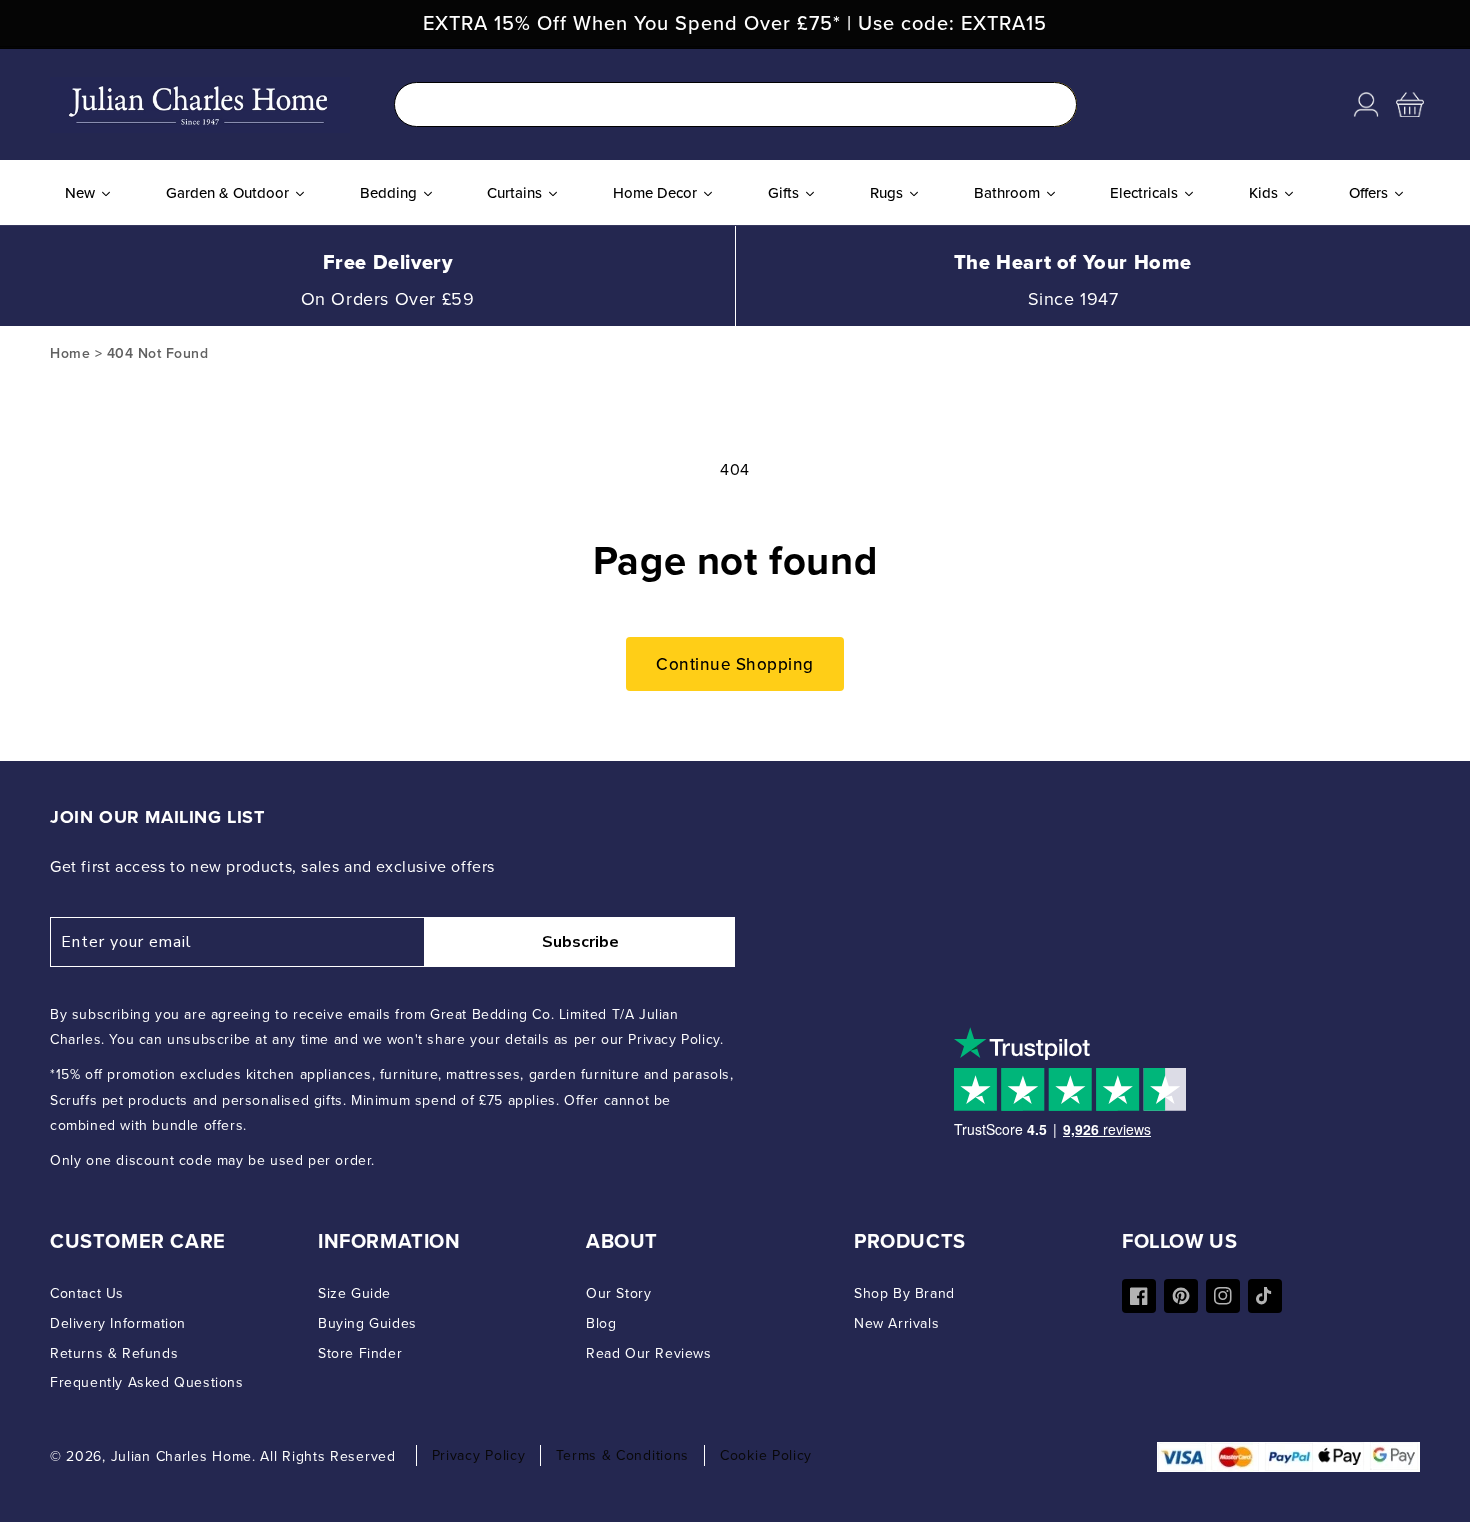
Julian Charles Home (181, 1456)
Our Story (618, 1293)
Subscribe (580, 942)
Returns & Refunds (114, 1353)
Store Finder (360, 1353)
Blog (601, 1323)
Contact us (87, 1293)
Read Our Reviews (649, 1353)
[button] (1410, 105)
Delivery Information (118, 1323)
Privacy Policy (479, 1455)
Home (70, 353)
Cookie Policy (766, 1455)
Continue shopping (735, 664)
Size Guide (354, 1293)
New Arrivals (896, 1323)
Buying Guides (367, 1323)
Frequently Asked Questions (147, 1382)
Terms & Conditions (622, 1455)
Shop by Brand (904, 1293)
